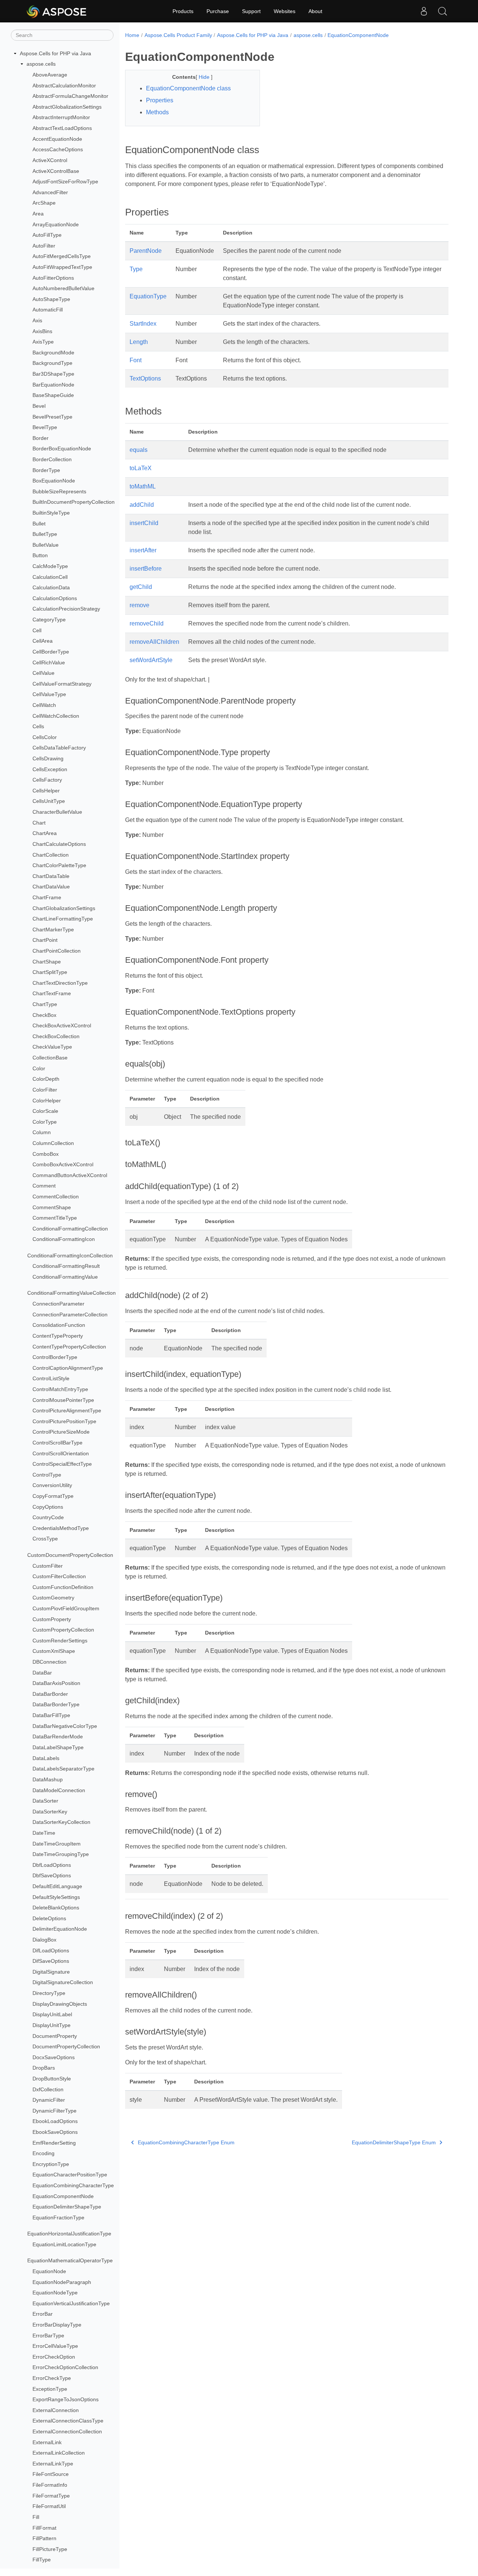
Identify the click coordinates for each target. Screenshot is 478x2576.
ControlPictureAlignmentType (67, 1410)
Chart (39, 823)
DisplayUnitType (52, 2025)
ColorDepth (46, 1079)
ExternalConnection (56, 2410)
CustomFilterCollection (59, 1576)
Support (251, 11)
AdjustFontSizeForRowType (65, 181)
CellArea (43, 641)
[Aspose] (57, 11)
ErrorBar (43, 2314)
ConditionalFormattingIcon (64, 1239)
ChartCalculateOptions (59, 844)
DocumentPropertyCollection (66, 2046)
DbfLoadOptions (52, 1865)
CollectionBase (50, 1058)
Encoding (44, 2153)
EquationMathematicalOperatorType (70, 2260)
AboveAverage (50, 75)
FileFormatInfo (50, 2485)
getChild (141, 587)
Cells (38, 726)
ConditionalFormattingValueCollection (72, 1293)
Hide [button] (205, 77)
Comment (44, 1186)
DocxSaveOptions (54, 2057)
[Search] (443, 11)
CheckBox (44, 1015)
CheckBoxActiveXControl (62, 1025)
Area (38, 214)
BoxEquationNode (54, 481)
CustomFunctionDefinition (63, 1587)
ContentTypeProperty (58, 1336)
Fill (36, 2517)
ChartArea (45, 833)
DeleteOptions (49, 1918)
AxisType (43, 342)
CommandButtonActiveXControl (70, 1175)
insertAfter (143, 550)
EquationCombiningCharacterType (73, 2185)
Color (39, 1068)
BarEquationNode (53, 385)
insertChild (144, 523)
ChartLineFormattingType (63, 919)
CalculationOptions (55, 598)
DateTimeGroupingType (61, 1854)
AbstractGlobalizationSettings (67, 107)
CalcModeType (50, 566)
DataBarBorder (50, 1694)
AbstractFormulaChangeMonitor (70, 96)
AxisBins (42, 331)
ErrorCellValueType (55, 2346)
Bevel (39, 406)
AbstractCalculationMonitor (64, 86)
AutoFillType (47, 235)
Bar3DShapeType (53, 374)
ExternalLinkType (53, 2464)
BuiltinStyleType (51, 513)
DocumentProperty (55, 2036)
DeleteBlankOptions (56, 1908)
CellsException (50, 769)
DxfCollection (48, 2089)
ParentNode (146, 251)
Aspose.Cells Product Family (178, 35)
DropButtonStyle (52, 2079)
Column (42, 1133)
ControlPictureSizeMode (61, 1432)
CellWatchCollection (56, 716)
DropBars (44, 2068)
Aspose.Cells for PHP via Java (55, 53)
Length (139, 342)
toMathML (143, 486)
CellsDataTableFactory (59, 748)
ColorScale (45, 1111)
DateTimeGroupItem (57, 1844)
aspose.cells (41, 64)
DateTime (44, 1833)
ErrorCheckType (52, 2378)
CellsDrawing (48, 758)
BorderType (46, 470)
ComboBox (46, 1154)
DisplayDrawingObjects (60, 2004)
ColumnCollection (53, 1143)
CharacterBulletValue (57, 812)
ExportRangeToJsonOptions (66, 2399)
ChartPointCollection (57, 951)
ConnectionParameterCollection (70, 1315)
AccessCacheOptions (58, 149)
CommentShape (52, 1207)
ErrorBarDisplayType (57, 2325)
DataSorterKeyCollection (61, 1822)
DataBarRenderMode (58, 1737)
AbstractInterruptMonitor (61, 118)
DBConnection (49, 1662)
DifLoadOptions (51, 1950)
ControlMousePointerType (63, 1400)
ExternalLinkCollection (59, 2453)
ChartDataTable (51, 876)
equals (139, 450)
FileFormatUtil (49, 2506)
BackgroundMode (53, 353)
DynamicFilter (49, 2100)
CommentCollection (56, 1197)
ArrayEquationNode (56, 224)
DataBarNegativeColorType (65, 1726)
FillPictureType (50, 2549)
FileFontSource (51, 2474)
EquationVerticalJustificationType (71, 2303)
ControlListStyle (51, 1379)
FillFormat (44, 2528)
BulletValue (46, 545)
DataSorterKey (50, 1812)
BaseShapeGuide (53, 395)
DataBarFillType (51, 1715)
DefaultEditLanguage (57, 1886)
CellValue (44, 673)
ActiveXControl (50, 160)
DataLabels (46, 1758)
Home (132, 35)
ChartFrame (47, 897)
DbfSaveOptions (52, 1875)
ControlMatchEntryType (60, 1389)
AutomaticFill (48, 310)
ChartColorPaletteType (59, 865)
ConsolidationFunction (59, 1325)
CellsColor (45, 737)
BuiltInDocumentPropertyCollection (74, 502)
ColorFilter (45, 1090)
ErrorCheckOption (54, 2357)
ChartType (45, 1004)
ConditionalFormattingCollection (70, 1229)
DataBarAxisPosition (56, 1683)
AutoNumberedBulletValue (63, 288)
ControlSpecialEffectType (62, 1464)
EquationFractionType (58, 2217)
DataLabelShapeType (58, 1747)
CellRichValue (49, 662)
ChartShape (47, 962)
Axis (37, 320)
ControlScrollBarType (58, 1443)
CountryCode (48, 1517)
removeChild (147, 623)
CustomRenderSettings (60, 1641)
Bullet (39, 524)
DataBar (42, 1673)
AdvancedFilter (50, 192)
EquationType (148, 296)
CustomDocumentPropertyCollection (70, 1555)
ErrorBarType (48, 2336)
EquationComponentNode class (188, 88)
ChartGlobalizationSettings (64, 908)
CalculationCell (50, 577)
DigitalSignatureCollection (63, 1982)
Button (40, 556)
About (315, 11)
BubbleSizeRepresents (59, 491)
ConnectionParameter (58, 1304)
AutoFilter (44, 246)
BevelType (45, 427)
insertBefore (146, 569)
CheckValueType (52, 1047)
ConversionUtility (52, 1486)
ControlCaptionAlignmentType (68, 1368)
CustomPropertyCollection (63, 1630)
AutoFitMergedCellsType (62, 257)
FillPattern (44, 2538)
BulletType (45, 534)
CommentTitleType (55, 1218)
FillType (42, 2560)
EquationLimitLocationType (64, 2244)
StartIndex (143, 324)
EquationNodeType (55, 2293)
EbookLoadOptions (55, 2121)
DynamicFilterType (55, 2111)
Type (136, 269)
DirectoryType (49, 1993)
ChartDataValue (51, 887)
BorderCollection (52, 459)
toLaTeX (141, 468)
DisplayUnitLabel (52, 2014)
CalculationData (51, 587)
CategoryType (49, 620)
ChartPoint (45, 940)
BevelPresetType (52, 417)
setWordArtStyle (151, 660)
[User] (424, 11)
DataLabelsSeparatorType (63, 1769)
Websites (285, 11)
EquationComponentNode (63, 2196)
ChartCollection (51, 855)
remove (139, 605)
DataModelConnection (59, 1790)
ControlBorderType (55, 1357)
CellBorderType (51, 652)
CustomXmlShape (54, 1651)
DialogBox (44, 1940)
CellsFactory (47, 780)
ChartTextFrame (52, 994)
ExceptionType (50, 2389)
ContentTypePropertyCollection (69, 1347)
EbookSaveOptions (55, 2132)
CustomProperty (52, 1619)
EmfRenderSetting (54, 2143)
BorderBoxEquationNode (62, 449)
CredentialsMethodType (61, 1528)
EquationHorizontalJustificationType (69, 2234)
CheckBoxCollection (56, 1036)
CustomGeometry (53, 1598)
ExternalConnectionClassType (68, 2421)
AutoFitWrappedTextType (62, 267)
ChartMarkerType (53, 929)
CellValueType (49, 695)
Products (183, 11)
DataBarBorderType (56, 1705)
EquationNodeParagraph (62, 2282)
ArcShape (44, 203)
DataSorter (45, 1801)
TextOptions (145, 378)
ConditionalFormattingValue (65, 1277)
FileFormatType (51, 2496)
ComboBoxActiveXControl (63, 1164)
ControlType (47, 1475)
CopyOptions (48, 1507)
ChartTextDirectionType (60, 983)
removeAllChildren (154, 642)
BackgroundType (52, 363)
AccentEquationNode (57, 139)
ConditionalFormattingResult (66, 1266)
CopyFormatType (53, 1496)
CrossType (45, 1539)
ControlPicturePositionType (64, 1421)
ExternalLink (47, 2442)
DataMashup (48, 1779)
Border (41, 438)
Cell (37, 630)
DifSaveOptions (51, 1961)
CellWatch (44, 705)
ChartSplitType (50, 972)
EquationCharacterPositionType (70, 2175)
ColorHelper (47, 1101)
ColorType (45, 1122)
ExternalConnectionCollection (67, 2431)
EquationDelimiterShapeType (67, 2207)
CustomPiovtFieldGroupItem (66, 1608)
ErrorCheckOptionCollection (65, 2367)
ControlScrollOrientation (61, 1453)
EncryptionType (51, 2164)
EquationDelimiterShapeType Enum (394, 2142)
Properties (160, 100)
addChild (142, 505)
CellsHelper (46, 791)
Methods (157, 112)
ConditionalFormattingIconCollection (70, 1256)
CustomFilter (48, 1566)
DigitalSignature (51, 1972)
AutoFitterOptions (53, 278)
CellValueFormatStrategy (62, 684)
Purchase (218, 11)
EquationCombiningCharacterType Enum (186, 2142)
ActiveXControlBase (56, 171)
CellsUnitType (49, 801)
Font (136, 360)
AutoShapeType (51, 299)
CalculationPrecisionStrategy (66, 609)
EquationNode (49, 2271)
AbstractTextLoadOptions (62, 128)
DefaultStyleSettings (56, 1897)
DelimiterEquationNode (60, 1929)
